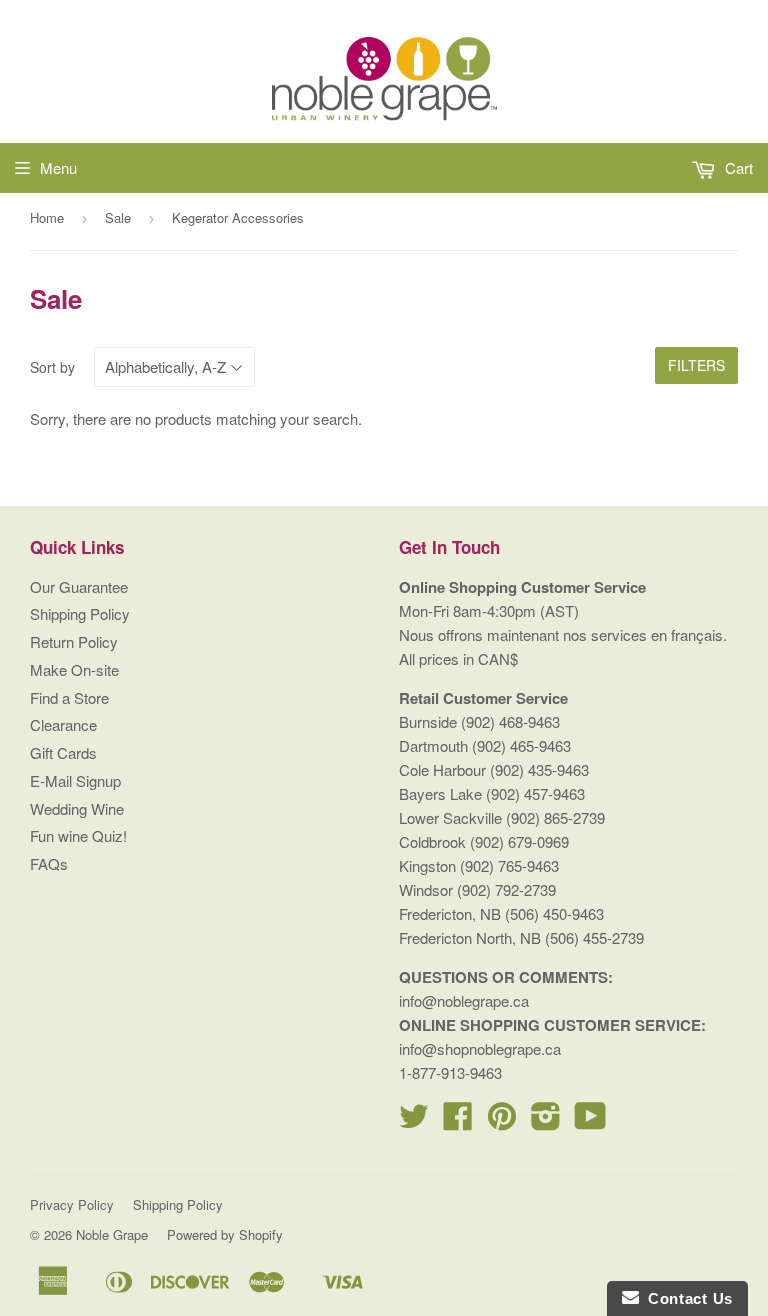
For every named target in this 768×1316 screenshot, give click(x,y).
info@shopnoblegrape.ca (480, 1048)
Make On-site (74, 669)
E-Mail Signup (75, 780)
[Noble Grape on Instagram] (546, 1121)
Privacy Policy (72, 1204)
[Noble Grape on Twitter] (414, 1121)
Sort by (52, 367)
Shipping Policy (80, 613)
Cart (737, 167)
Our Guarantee (79, 586)
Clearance (63, 724)
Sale (118, 217)
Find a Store (69, 697)
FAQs (49, 863)
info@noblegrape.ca (464, 1000)
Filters (696, 365)
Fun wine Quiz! (78, 835)
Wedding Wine (77, 808)
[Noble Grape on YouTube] (590, 1121)
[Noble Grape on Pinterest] (502, 1121)
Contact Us (686, 1298)
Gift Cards (63, 752)
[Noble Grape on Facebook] (458, 1121)
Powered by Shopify (225, 1234)
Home (47, 217)
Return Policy (74, 641)
